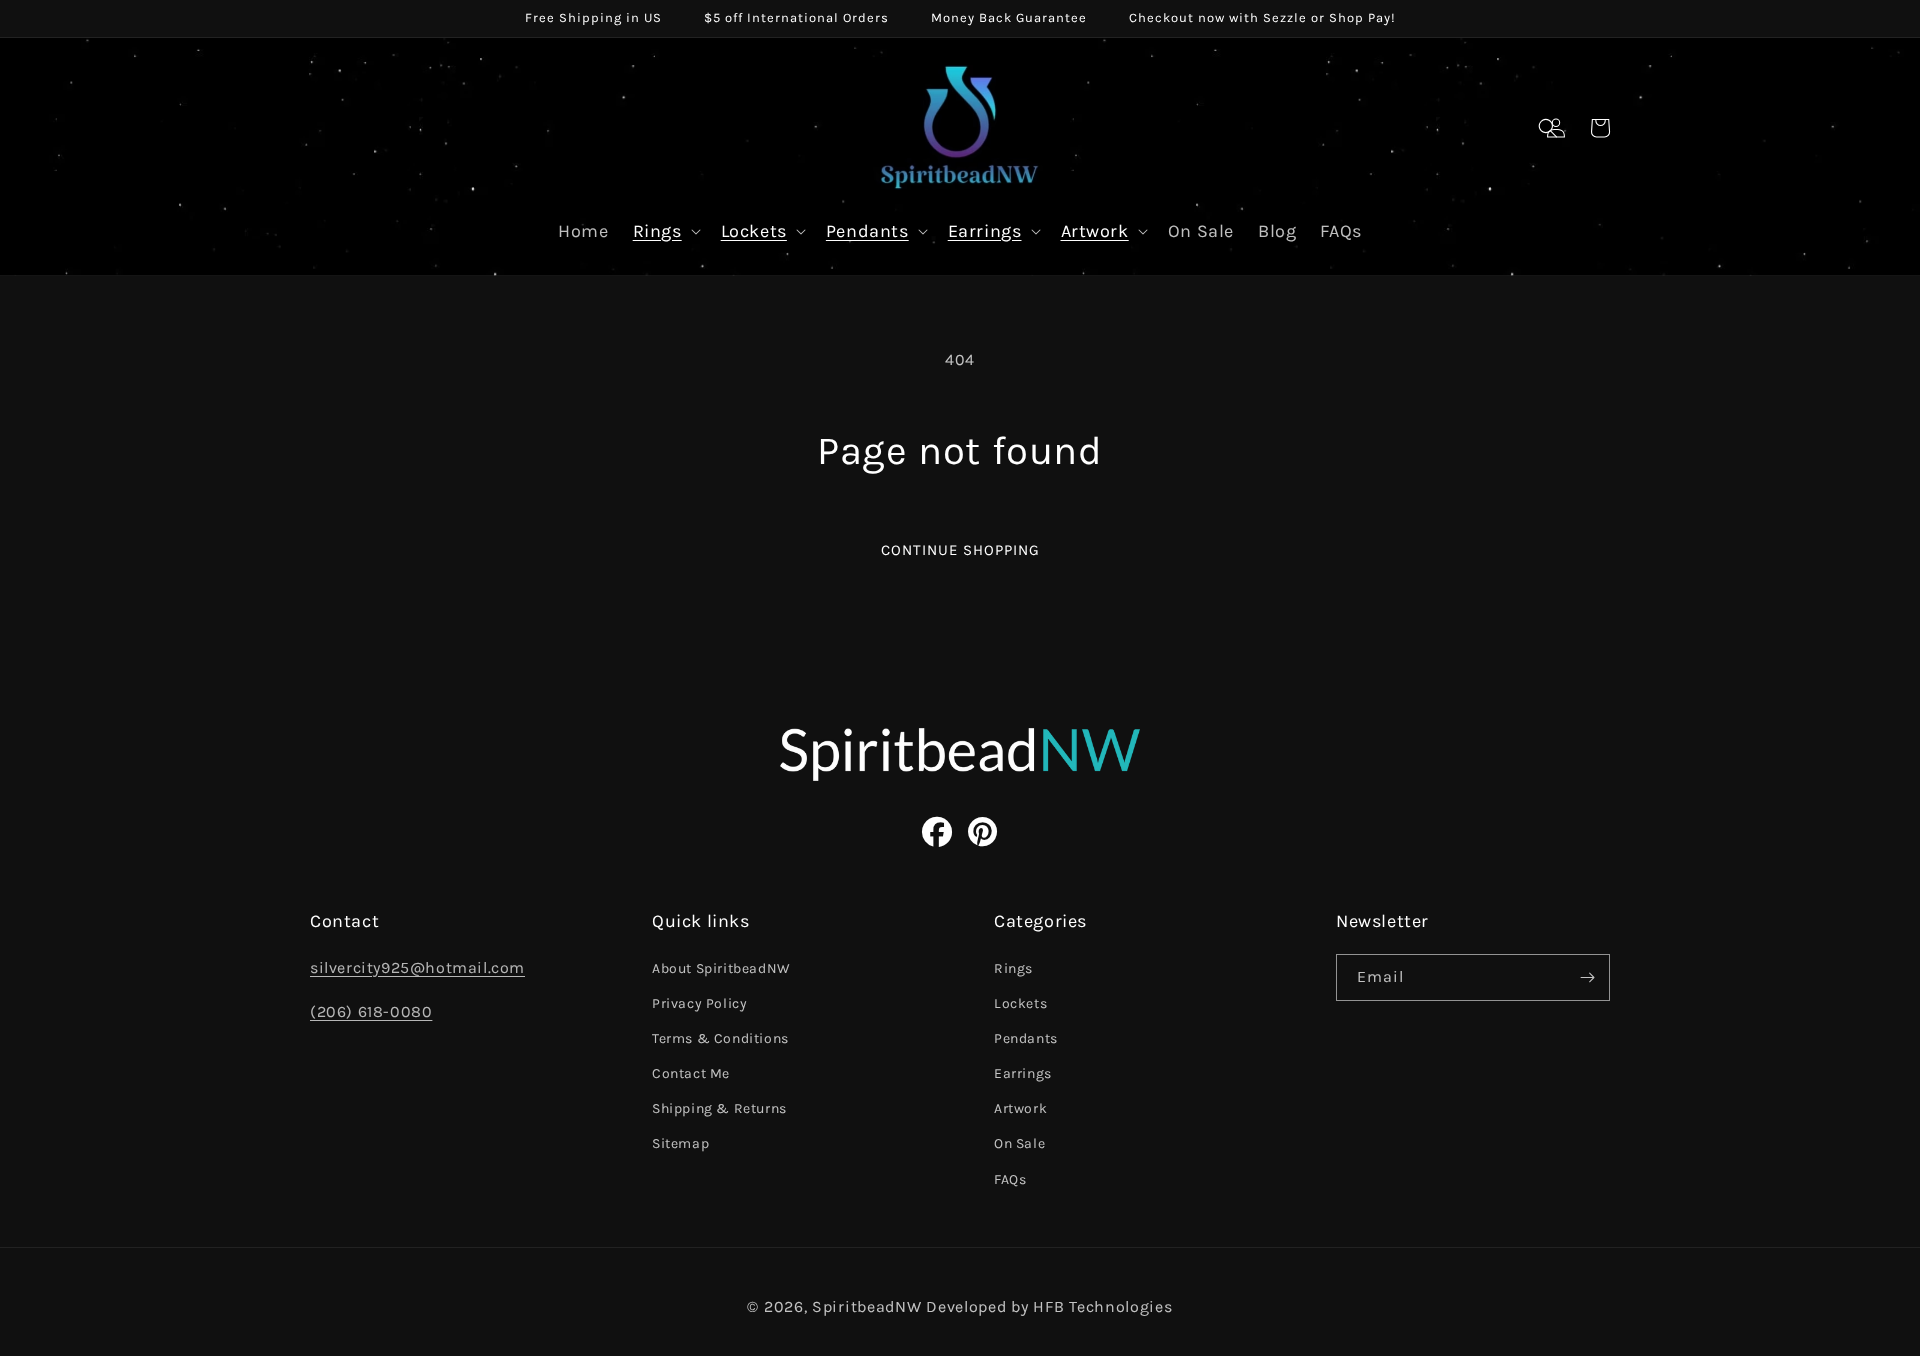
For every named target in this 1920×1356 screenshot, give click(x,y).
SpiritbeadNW (866, 1306)
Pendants (867, 231)
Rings (657, 231)
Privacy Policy (699, 1003)
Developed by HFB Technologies (1049, 1306)
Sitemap (680, 1143)
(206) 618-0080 (371, 1011)
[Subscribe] (1587, 977)
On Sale (1019, 1143)
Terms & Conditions (720, 1038)
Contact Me (691, 1073)
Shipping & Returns (719, 1108)
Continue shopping (960, 550)
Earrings (985, 231)
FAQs (1010, 1179)
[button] (1548, 128)
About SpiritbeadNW (721, 968)
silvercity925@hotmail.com (417, 967)
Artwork (1095, 231)
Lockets (754, 231)
